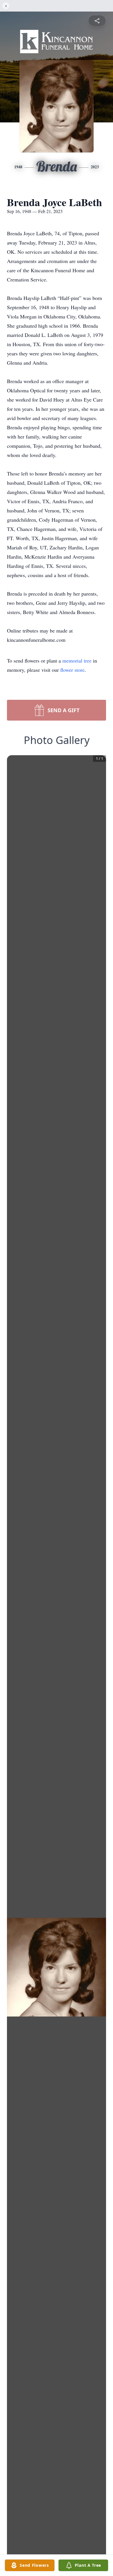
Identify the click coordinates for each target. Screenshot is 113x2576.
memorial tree (77, 661)
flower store (72, 670)
